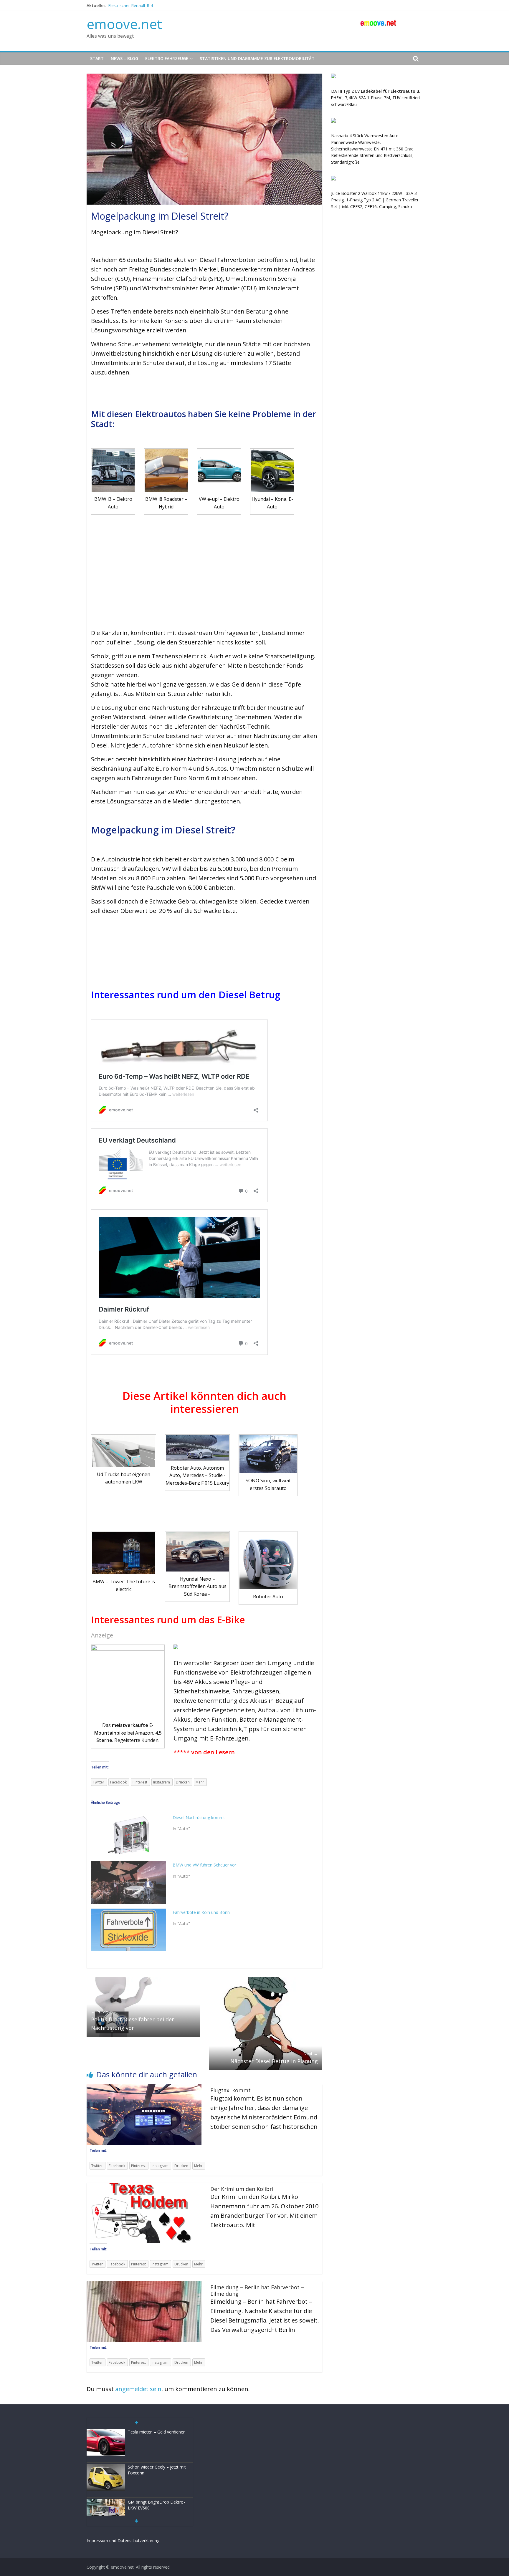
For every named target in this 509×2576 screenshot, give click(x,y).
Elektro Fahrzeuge (167, 58)
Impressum (97, 2541)
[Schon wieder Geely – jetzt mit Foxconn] (106, 2432)
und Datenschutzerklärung (134, 2541)
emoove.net (124, 24)
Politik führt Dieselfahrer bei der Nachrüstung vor (133, 2020)
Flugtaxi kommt (230, 2090)
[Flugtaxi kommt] (144, 2088)
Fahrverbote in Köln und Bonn (201, 1912)
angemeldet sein (138, 2389)
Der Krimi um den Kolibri (242, 2189)
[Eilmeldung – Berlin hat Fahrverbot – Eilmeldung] (144, 2285)
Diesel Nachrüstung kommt (199, 1817)
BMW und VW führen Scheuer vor (204, 1865)
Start (97, 58)
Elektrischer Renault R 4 (130, 5)
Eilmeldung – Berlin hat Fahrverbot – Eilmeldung (257, 2290)
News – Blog (124, 58)
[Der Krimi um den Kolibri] (144, 2187)
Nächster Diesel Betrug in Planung (274, 2058)
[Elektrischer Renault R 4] (106, 2503)
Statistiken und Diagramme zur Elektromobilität (257, 58)
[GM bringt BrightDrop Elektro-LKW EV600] (106, 2467)
